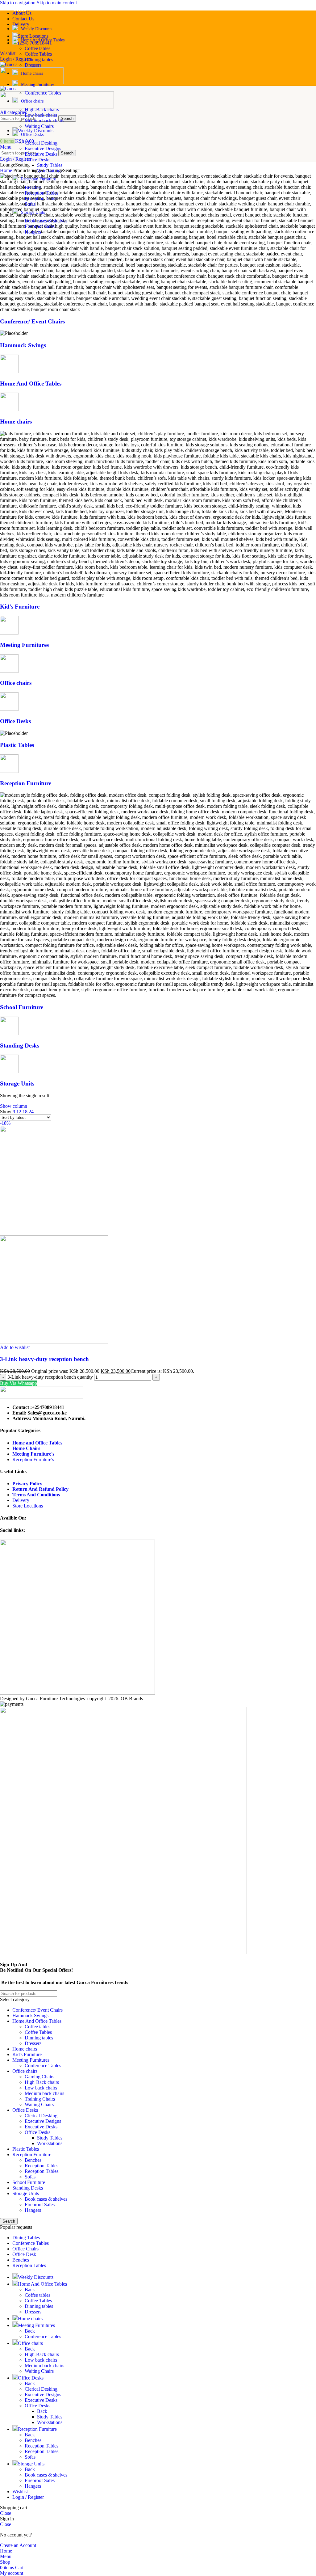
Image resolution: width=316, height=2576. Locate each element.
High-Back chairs (42, 110)
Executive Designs (43, 148)
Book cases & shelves (46, 221)
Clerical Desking (41, 143)
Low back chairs (41, 115)
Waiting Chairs (39, 126)
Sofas (30, 204)
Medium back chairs (44, 121)
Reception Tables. (42, 198)
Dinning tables (39, 59)
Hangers (33, 232)
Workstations (50, 171)
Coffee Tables (38, 54)
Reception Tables (42, 193)
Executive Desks (41, 154)
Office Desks (37, 160)
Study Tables (50, 165)
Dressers (33, 65)
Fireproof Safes (40, 226)
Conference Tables (43, 93)
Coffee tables (37, 48)
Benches (33, 187)
